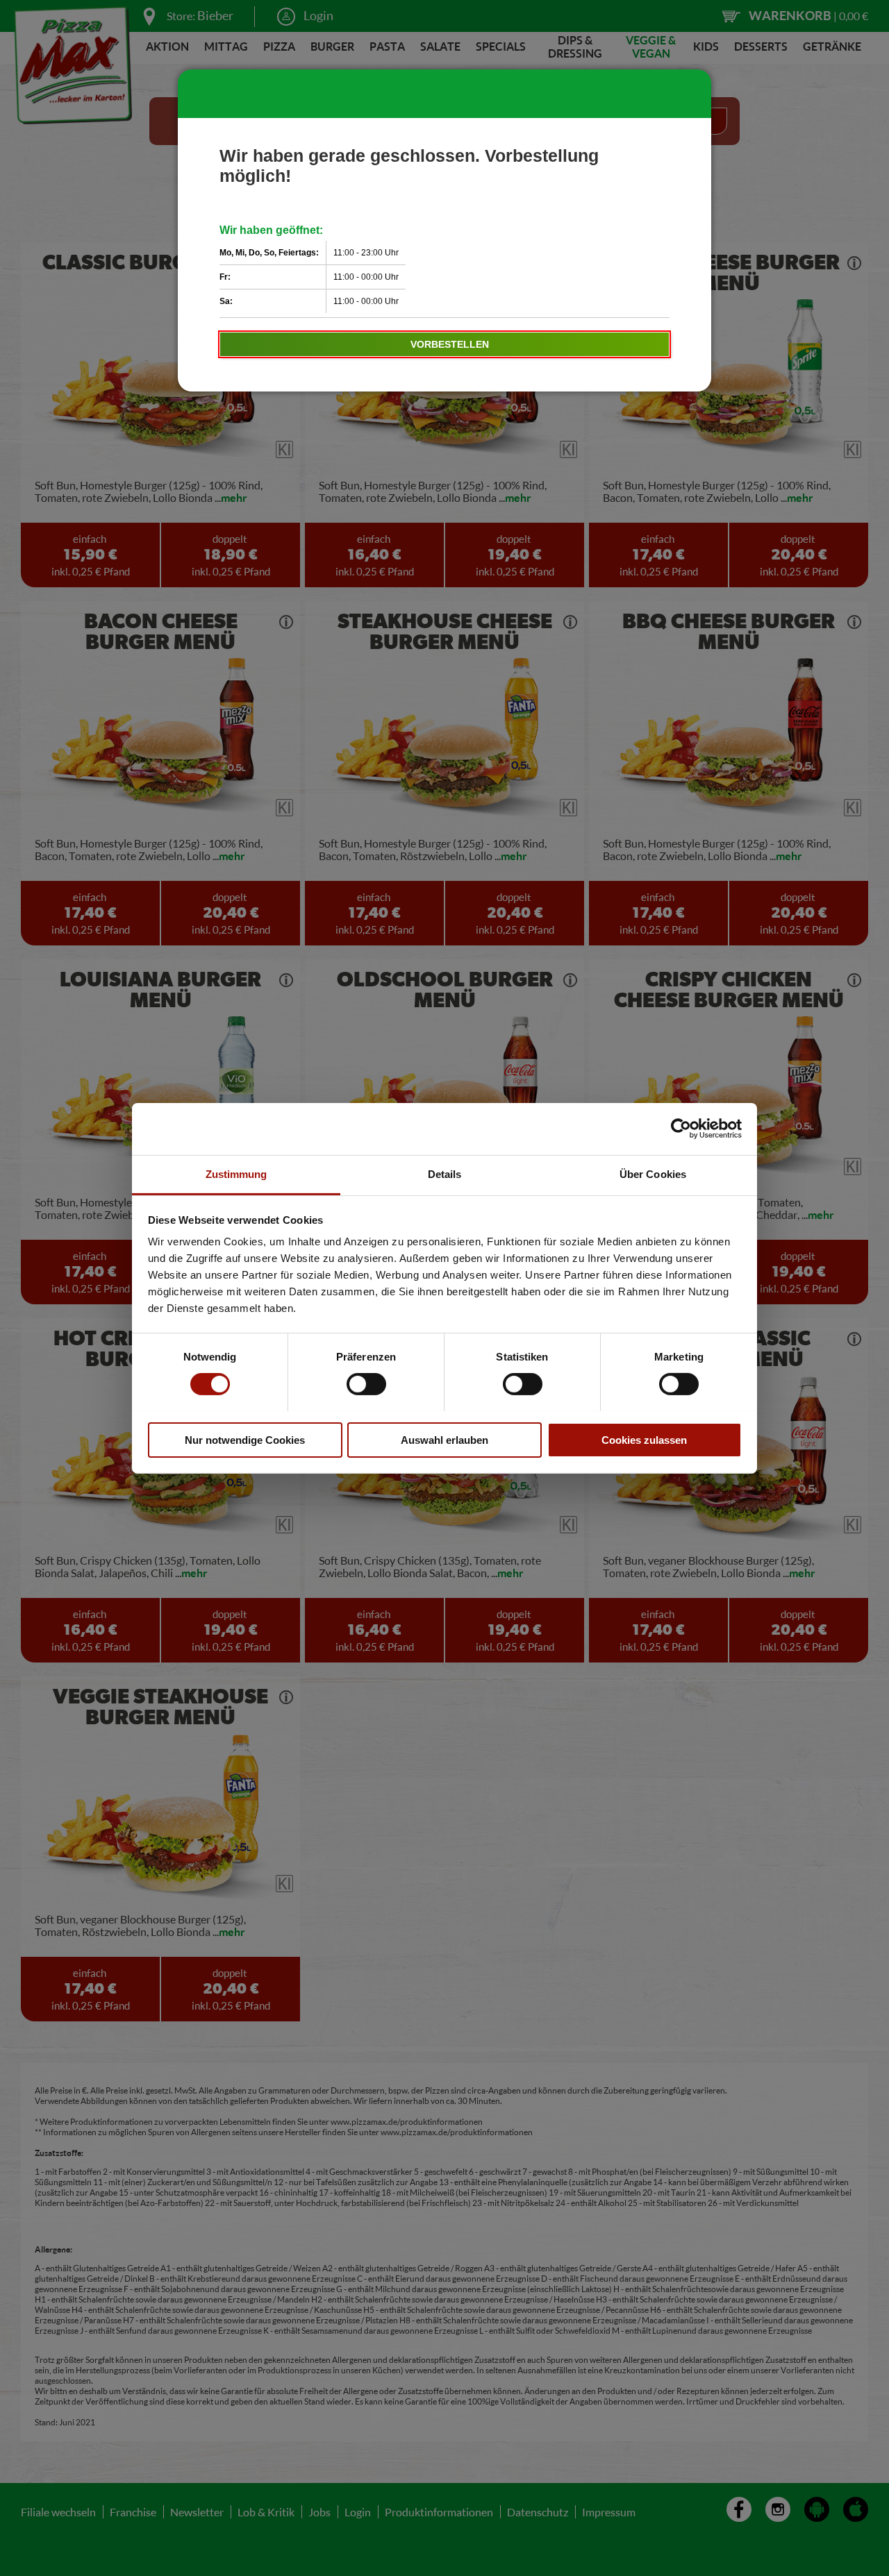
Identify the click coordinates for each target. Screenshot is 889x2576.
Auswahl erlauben (444, 1439)
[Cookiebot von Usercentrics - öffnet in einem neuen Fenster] (681, 1129)
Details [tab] (445, 1173)
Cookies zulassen (644, 1439)
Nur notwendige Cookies (245, 1439)
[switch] (366, 1384)
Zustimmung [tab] (236, 1173)
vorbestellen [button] (450, 344)
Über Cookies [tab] (653, 1173)
